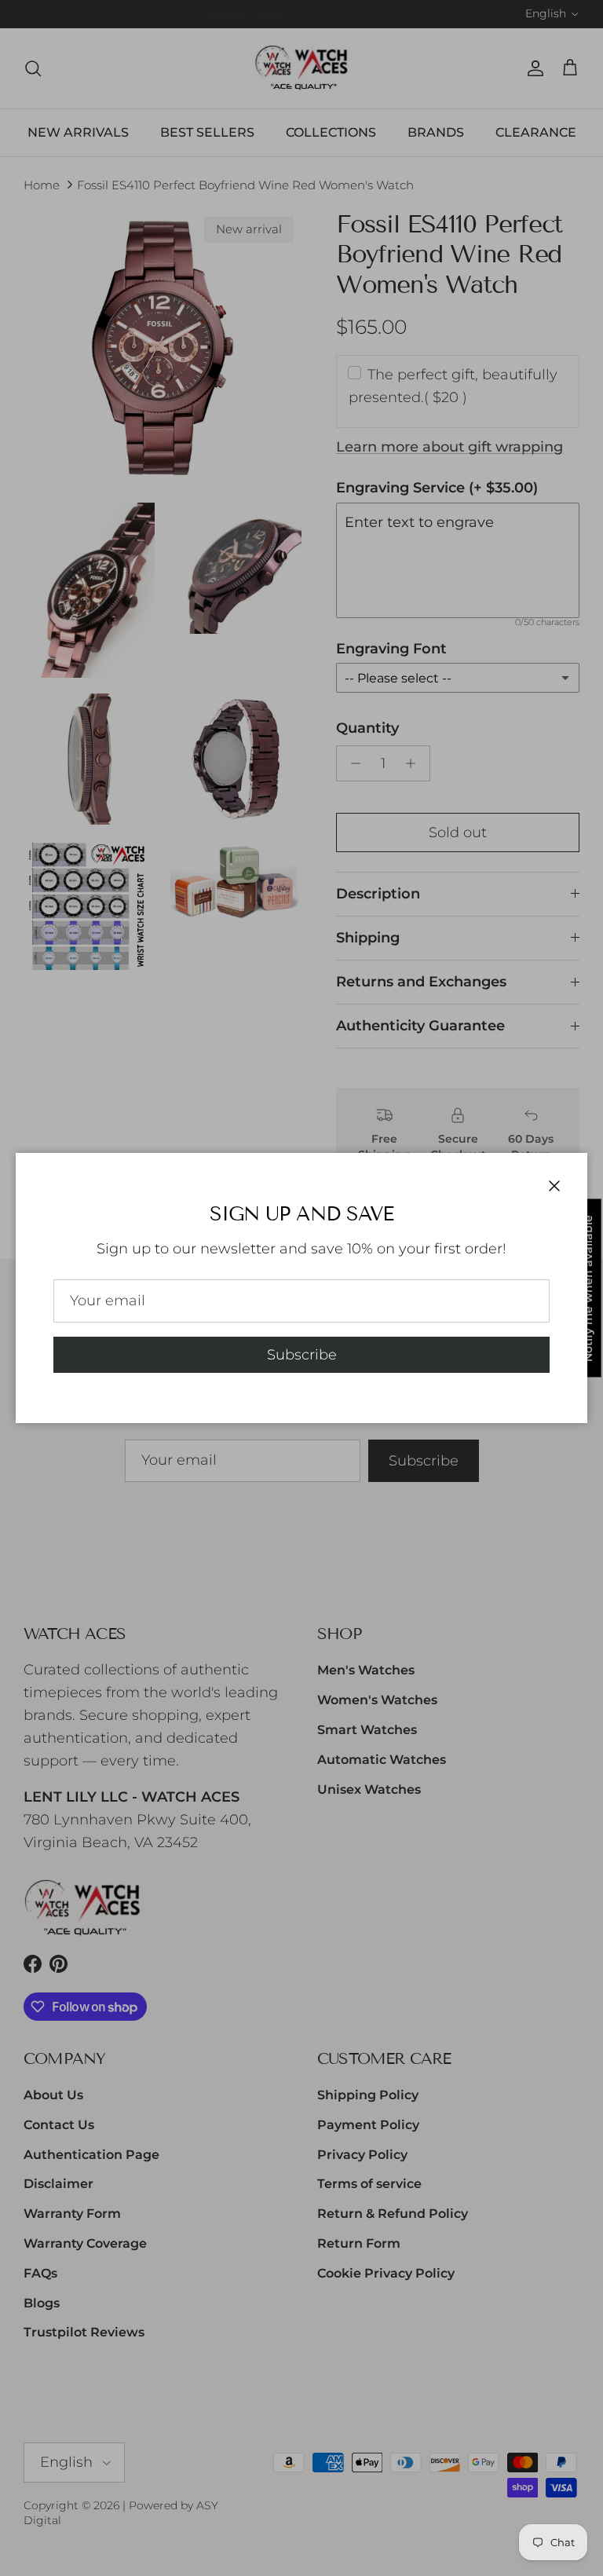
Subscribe (302, 1355)
